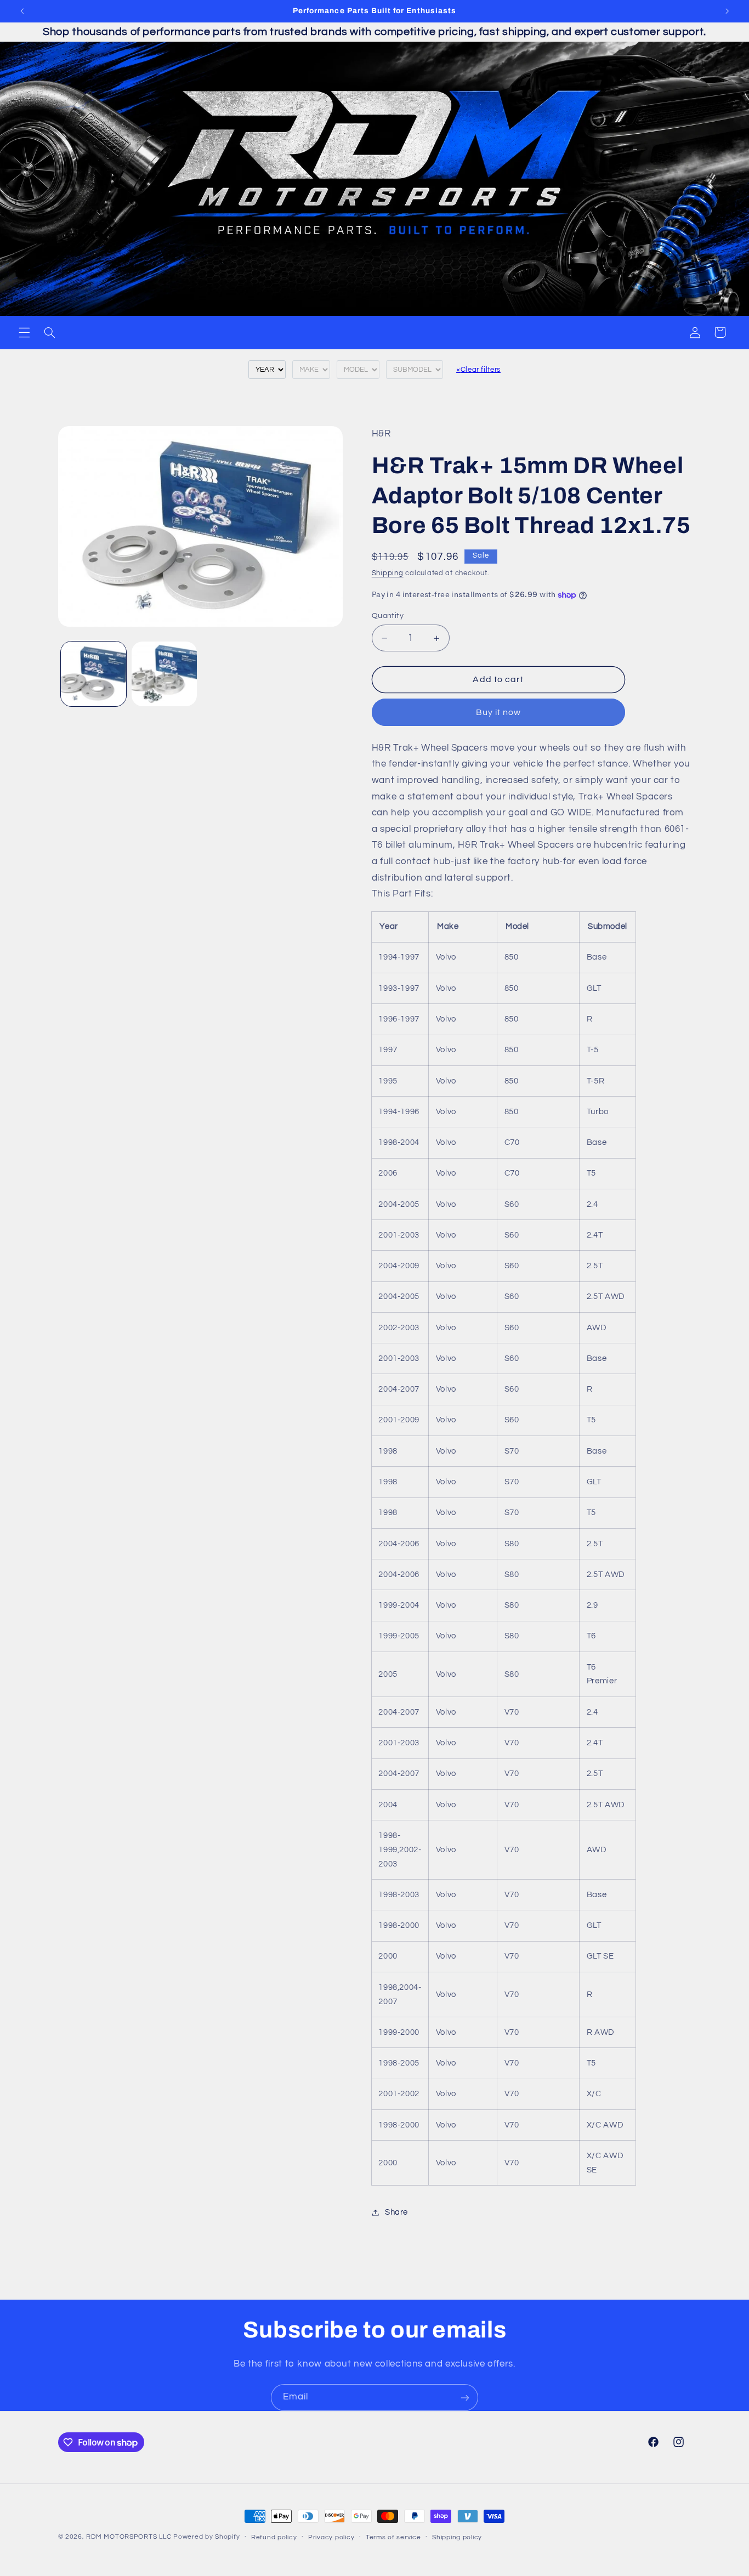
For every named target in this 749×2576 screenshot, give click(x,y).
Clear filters (478, 370)
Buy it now (499, 712)
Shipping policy (457, 2537)
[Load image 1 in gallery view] (93, 674)
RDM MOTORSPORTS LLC (129, 2537)
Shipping (388, 573)
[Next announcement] (727, 11)
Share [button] (396, 2212)
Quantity (388, 616)
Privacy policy (331, 2537)
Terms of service (393, 2537)
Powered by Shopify (206, 2537)
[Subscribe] (465, 2398)
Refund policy (274, 2537)
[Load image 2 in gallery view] (164, 674)
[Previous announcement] (22, 11)
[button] (24, 332)
